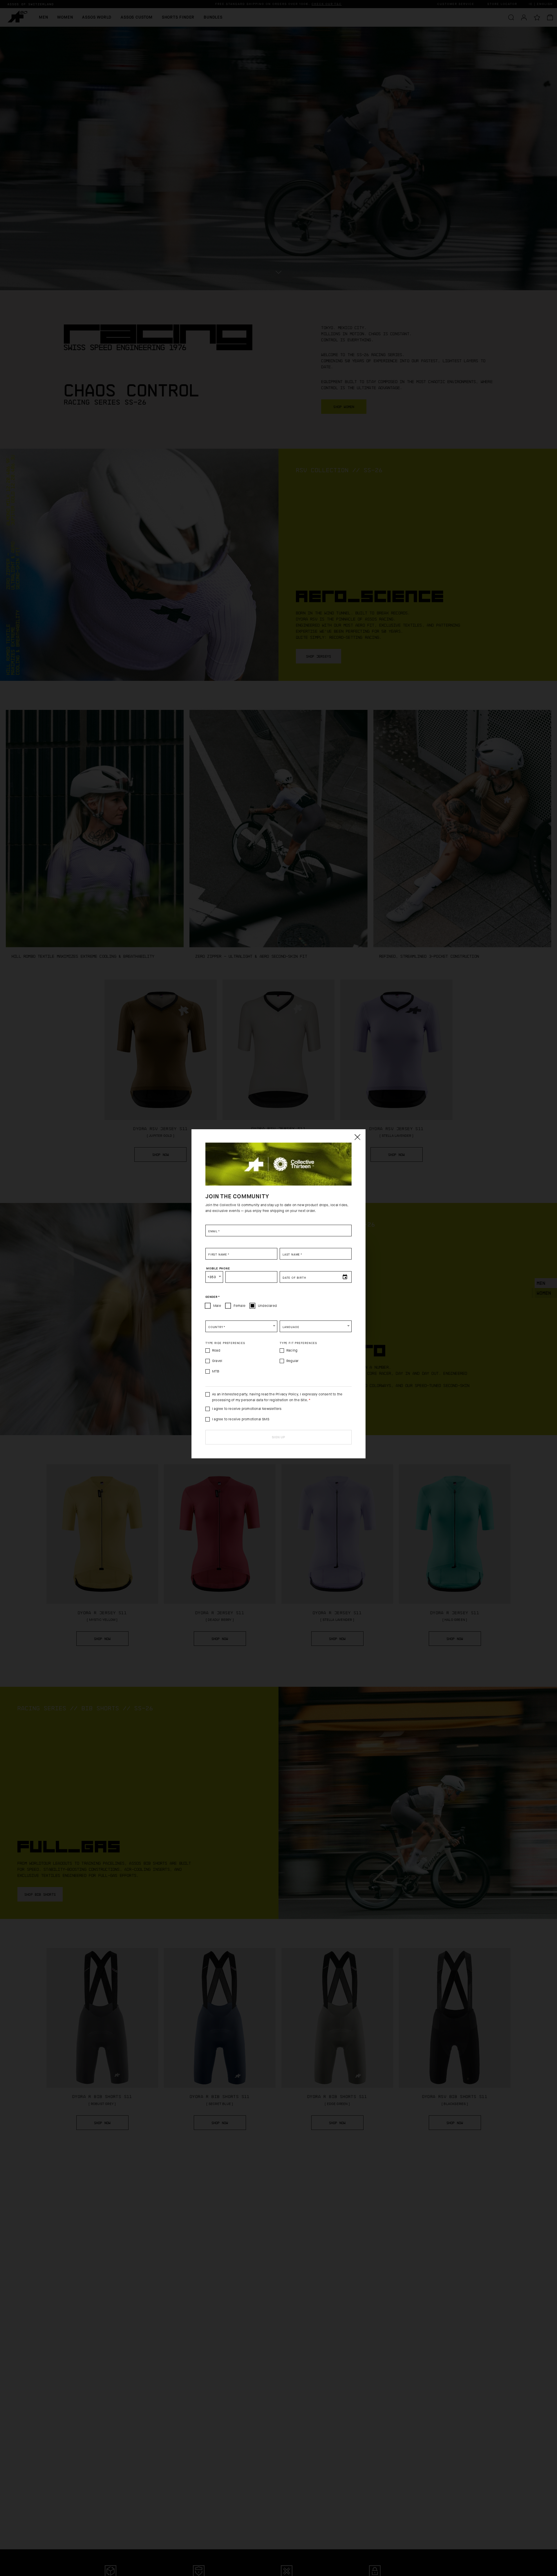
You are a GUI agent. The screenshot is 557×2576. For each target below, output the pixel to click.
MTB (216, 1371)
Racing (292, 1350)
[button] (241, 1326)
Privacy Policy (287, 1394)
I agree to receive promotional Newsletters (247, 1409)
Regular (292, 1361)
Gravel (217, 1361)
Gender (213, 1297)
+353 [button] (212, 1277)
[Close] (357, 1137)
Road (216, 1350)
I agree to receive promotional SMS (241, 1419)
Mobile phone (218, 1268)
